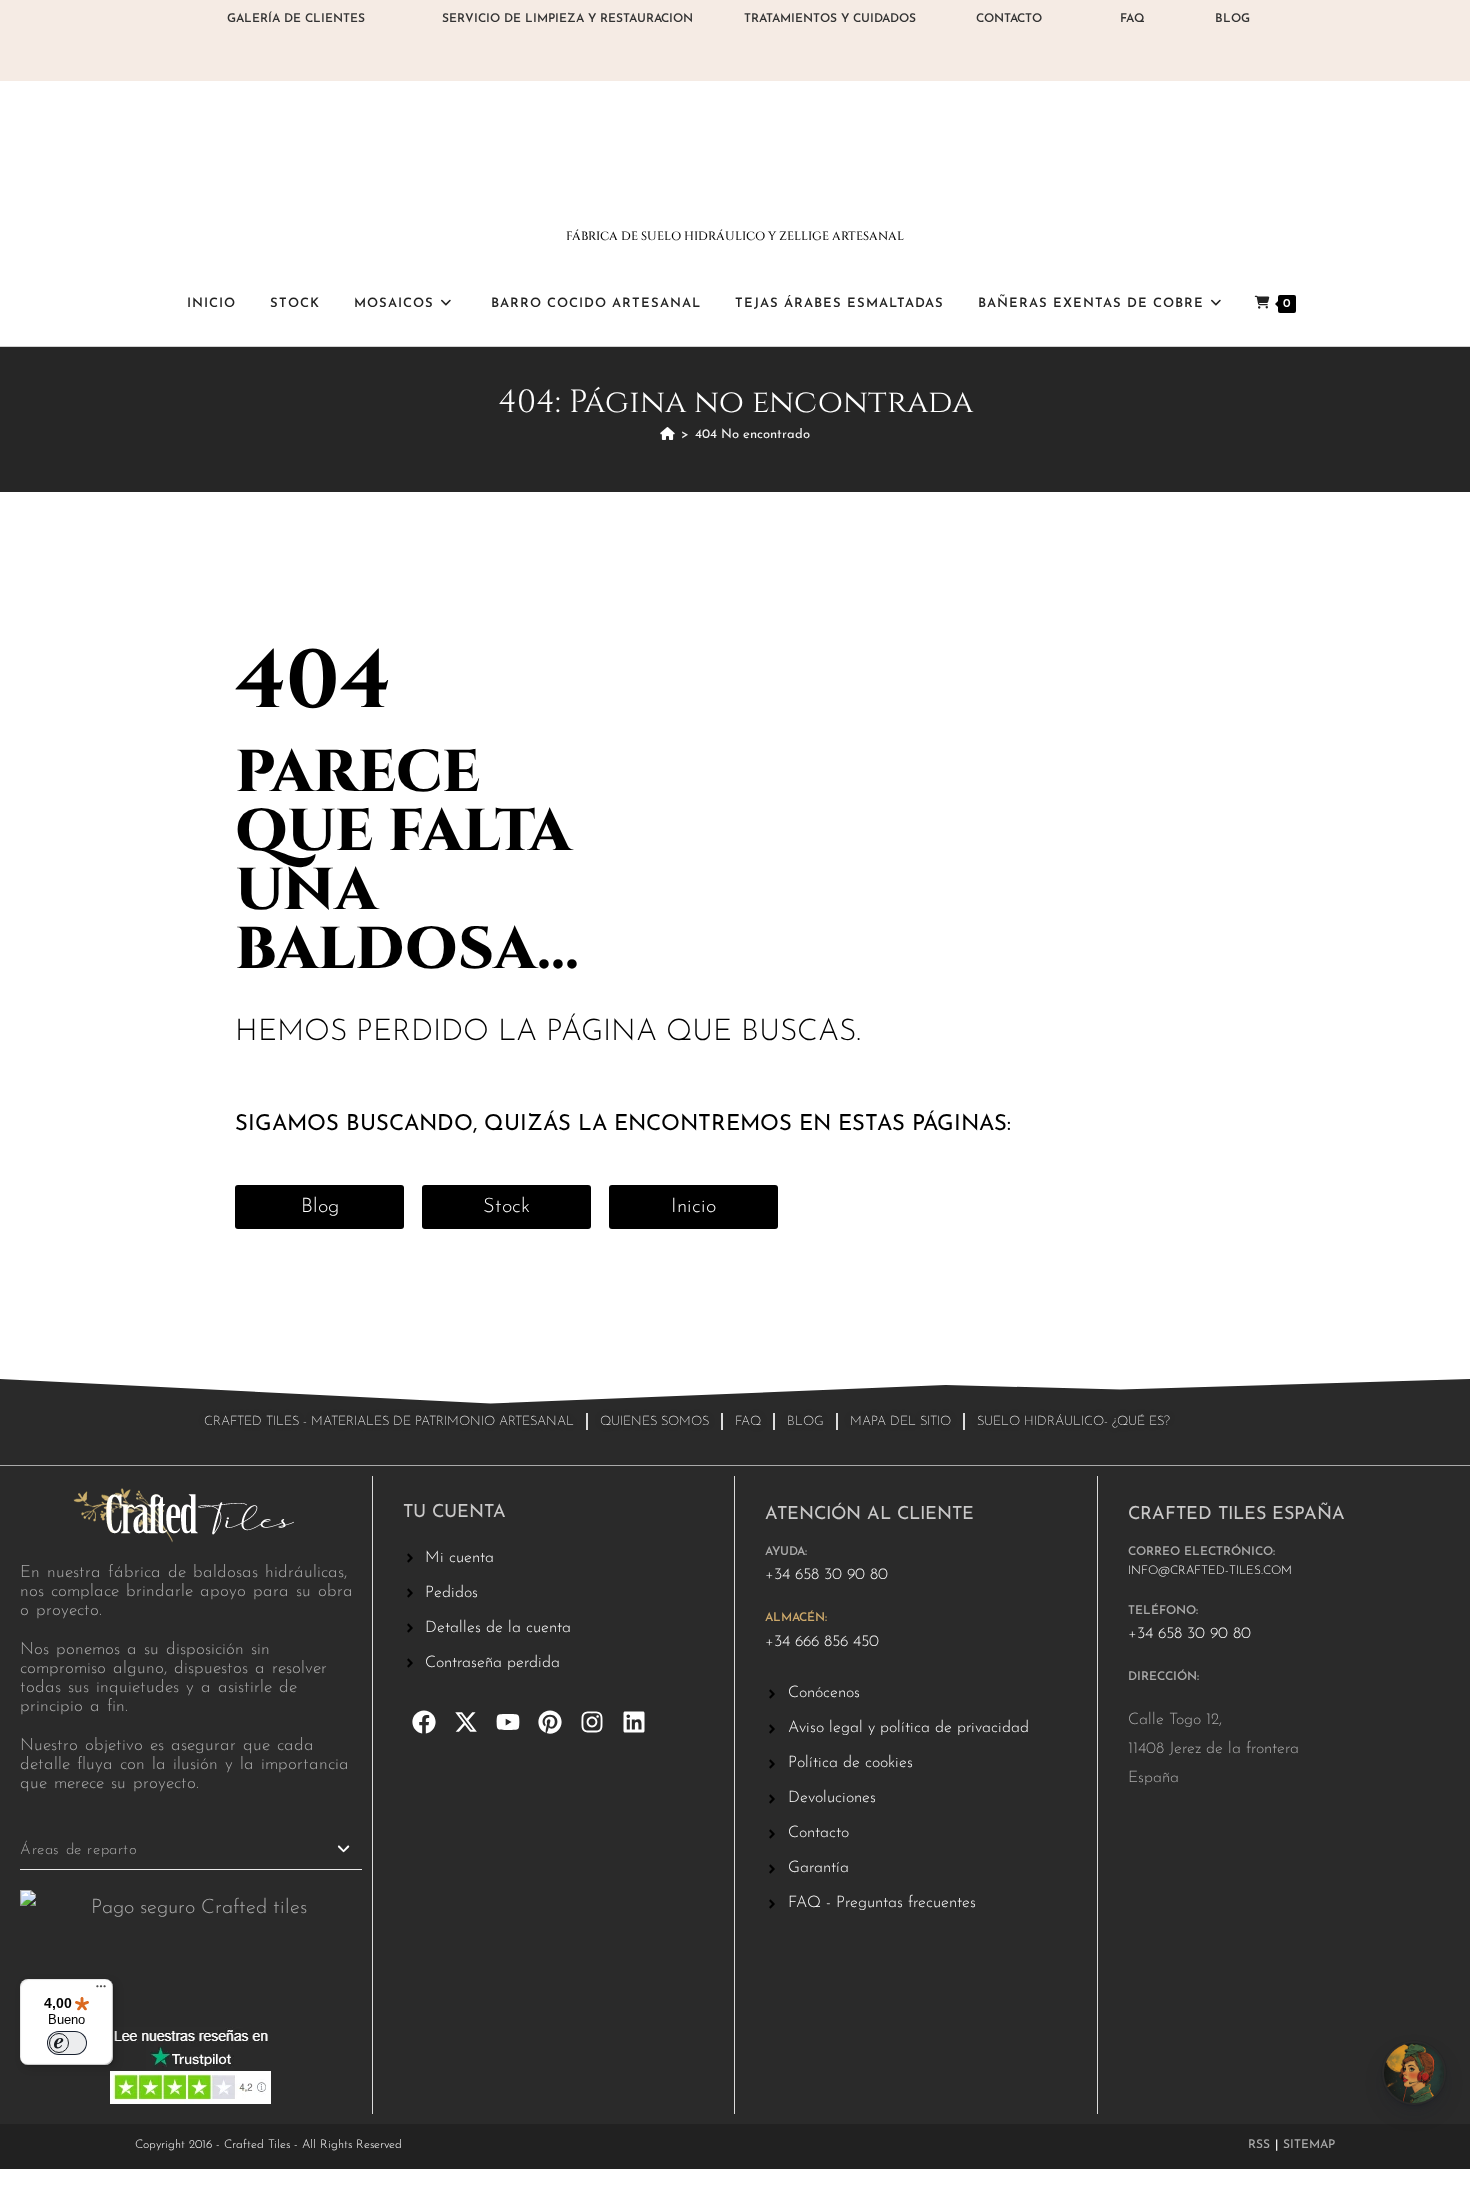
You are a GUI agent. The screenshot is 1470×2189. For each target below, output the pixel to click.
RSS (1259, 2145)
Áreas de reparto (79, 1850)
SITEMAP (1309, 2145)
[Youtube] (508, 1722)
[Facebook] (424, 1722)
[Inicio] (667, 434)
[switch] (67, 2043)
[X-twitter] (466, 1722)
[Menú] (101, 1991)
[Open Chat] (1414, 2073)
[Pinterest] (550, 1722)
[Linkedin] (634, 1722)
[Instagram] (592, 1722)
